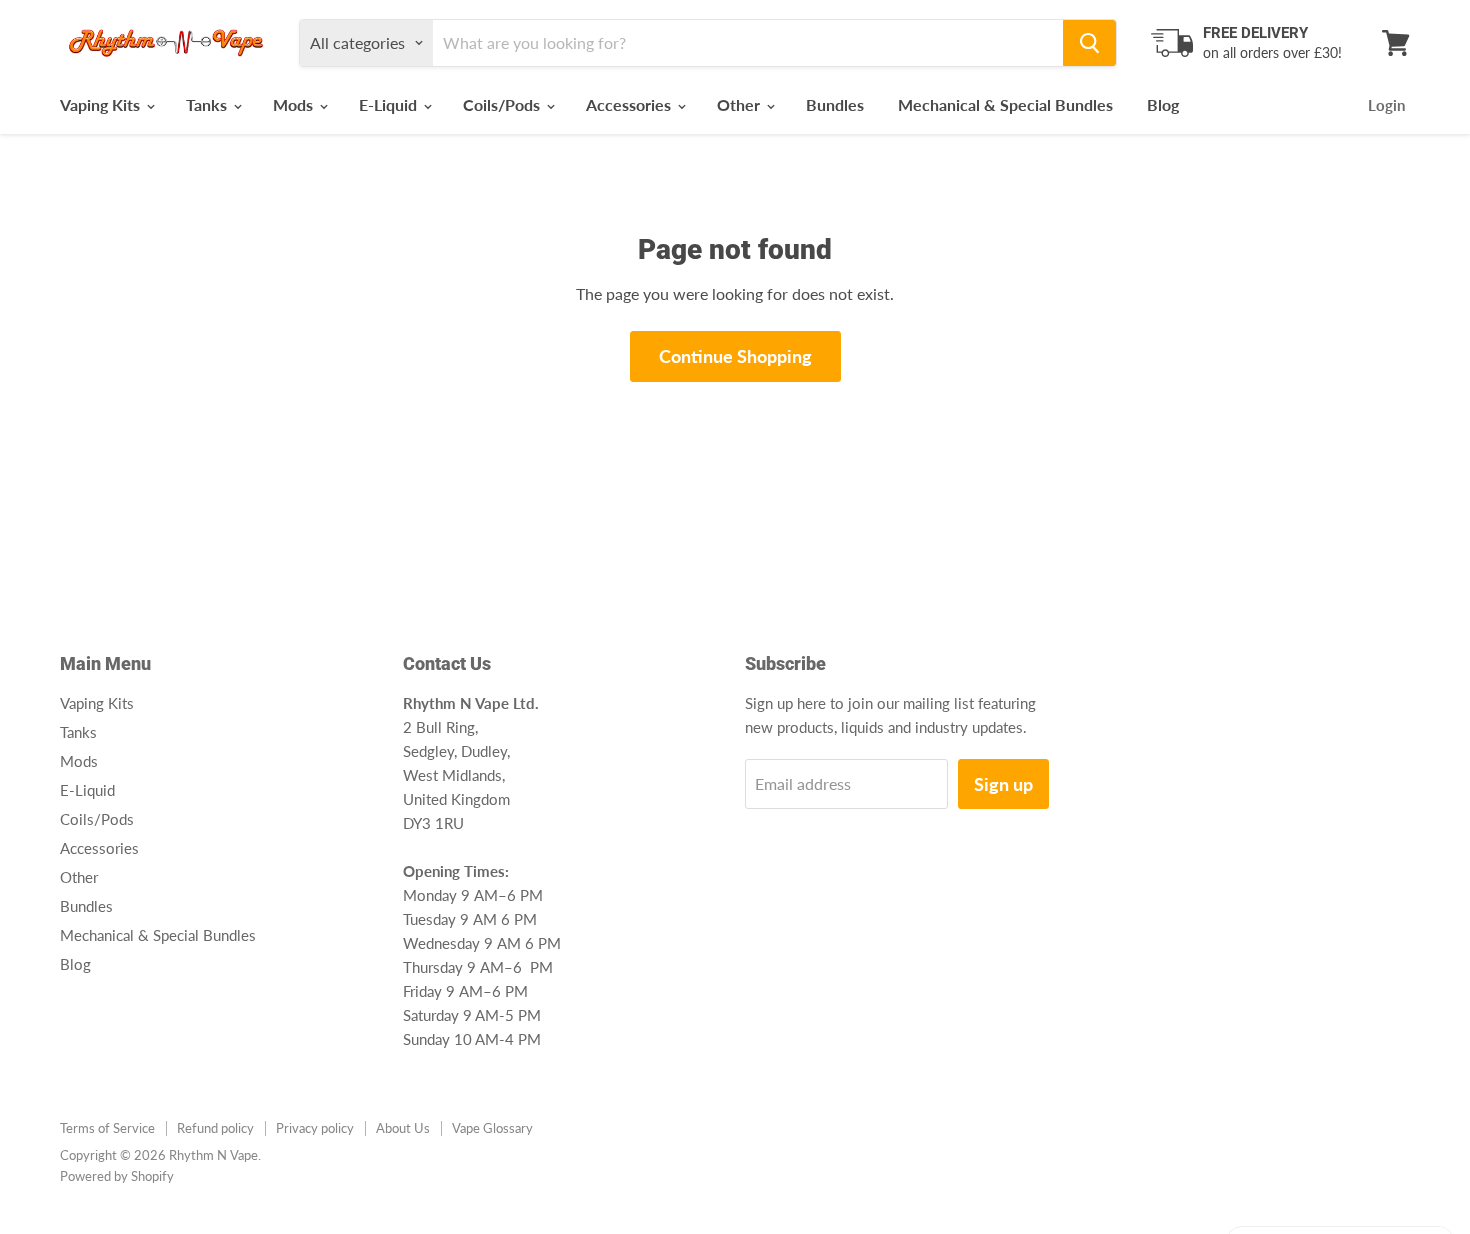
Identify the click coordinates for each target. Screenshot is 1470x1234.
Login (1386, 105)
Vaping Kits (102, 104)
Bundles (835, 104)
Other (740, 104)
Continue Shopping (735, 356)
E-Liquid (390, 104)
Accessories (630, 104)
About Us (403, 1128)
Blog (1163, 104)
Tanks (208, 104)
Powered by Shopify (117, 1176)
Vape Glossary (492, 1128)
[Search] (1089, 43)
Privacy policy (315, 1128)
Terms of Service (107, 1128)
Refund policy (215, 1128)
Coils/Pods (503, 104)
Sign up (1003, 784)
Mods (295, 104)
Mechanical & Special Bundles (1005, 104)
